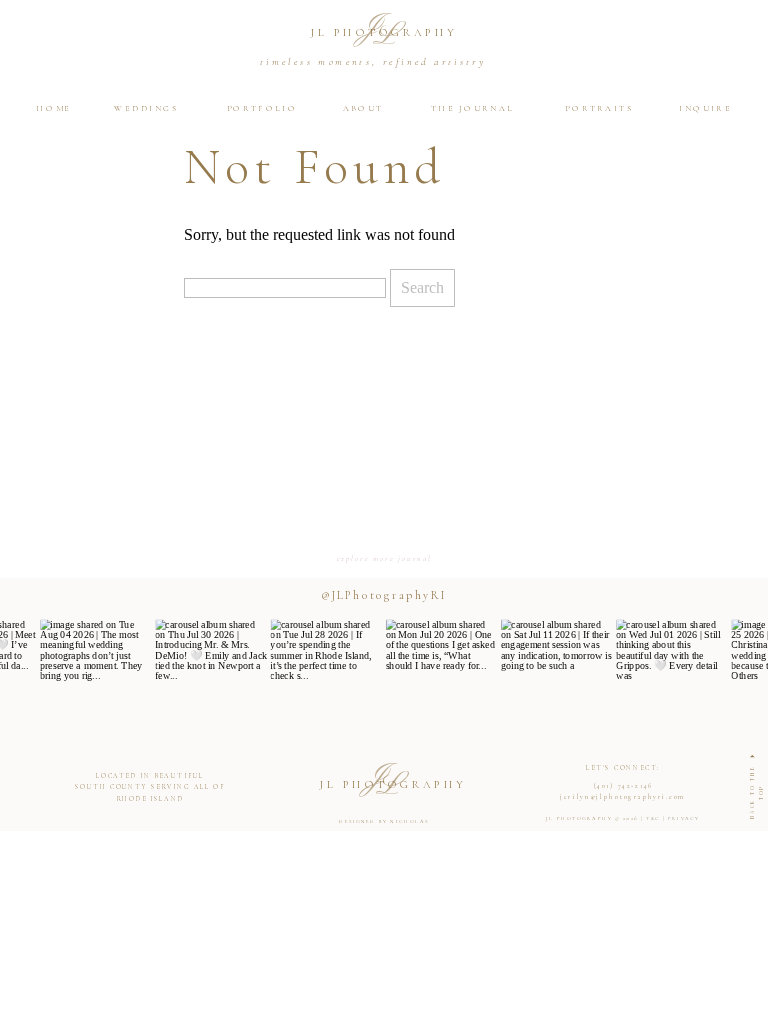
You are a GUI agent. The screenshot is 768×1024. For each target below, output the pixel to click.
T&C (653, 818)
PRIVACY (684, 818)
